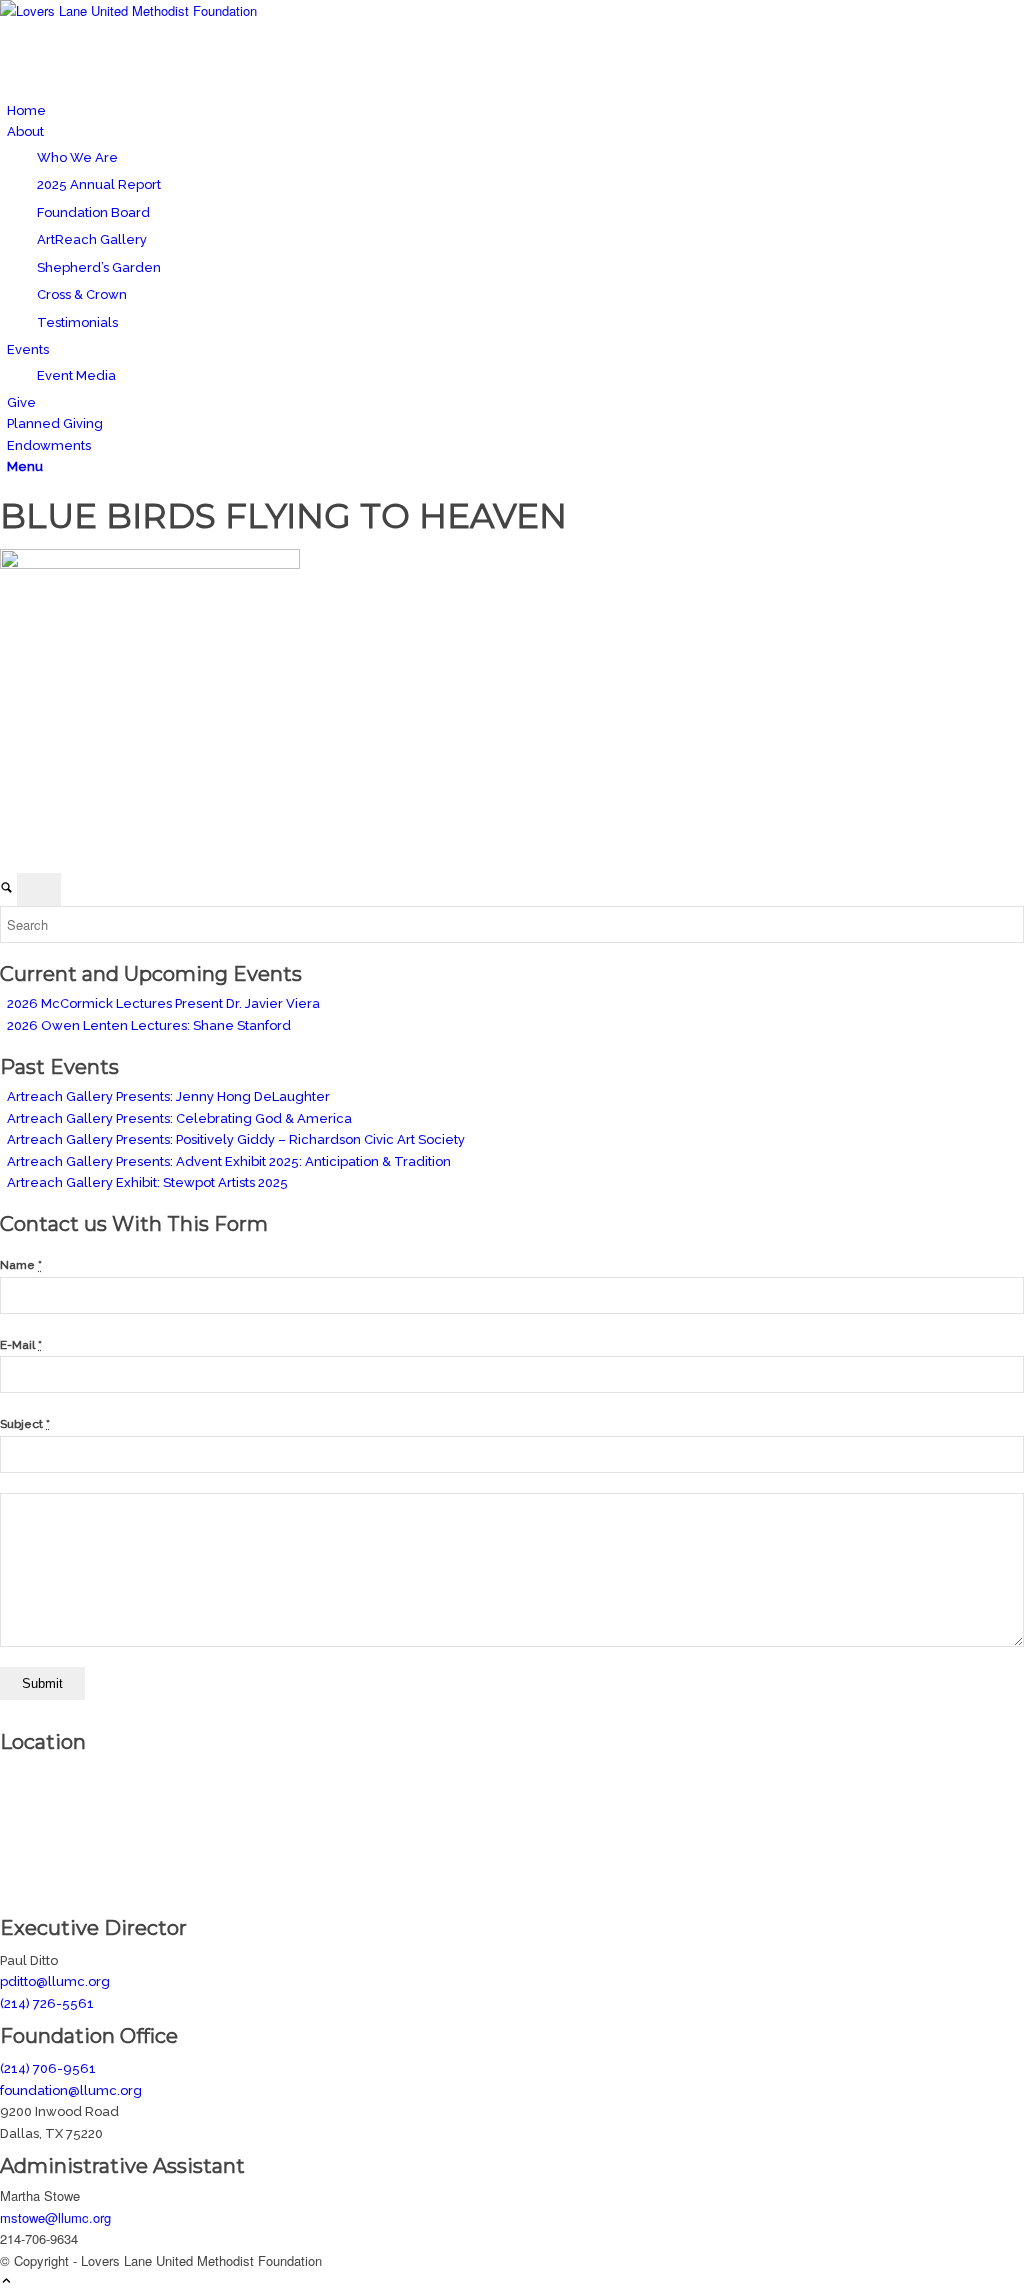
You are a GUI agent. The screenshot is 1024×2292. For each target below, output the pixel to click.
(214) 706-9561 (48, 2068)
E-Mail (21, 1345)
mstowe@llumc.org (55, 2217)
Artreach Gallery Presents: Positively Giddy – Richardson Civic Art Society (236, 1139)
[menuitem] (515, 110)
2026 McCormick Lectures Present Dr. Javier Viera (163, 1003)
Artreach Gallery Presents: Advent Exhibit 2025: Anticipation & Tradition (229, 1161)
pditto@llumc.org (55, 1981)
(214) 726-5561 (47, 2003)
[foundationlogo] (150, 10)
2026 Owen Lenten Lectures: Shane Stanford (149, 1025)
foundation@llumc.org (71, 2090)
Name (21, 1265)
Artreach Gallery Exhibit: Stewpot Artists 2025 (147, 1182)
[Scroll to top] (6, 2281)
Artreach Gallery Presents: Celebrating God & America (179, 1118)
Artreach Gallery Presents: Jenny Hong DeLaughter (168, 1096)
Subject (25, 1424)
